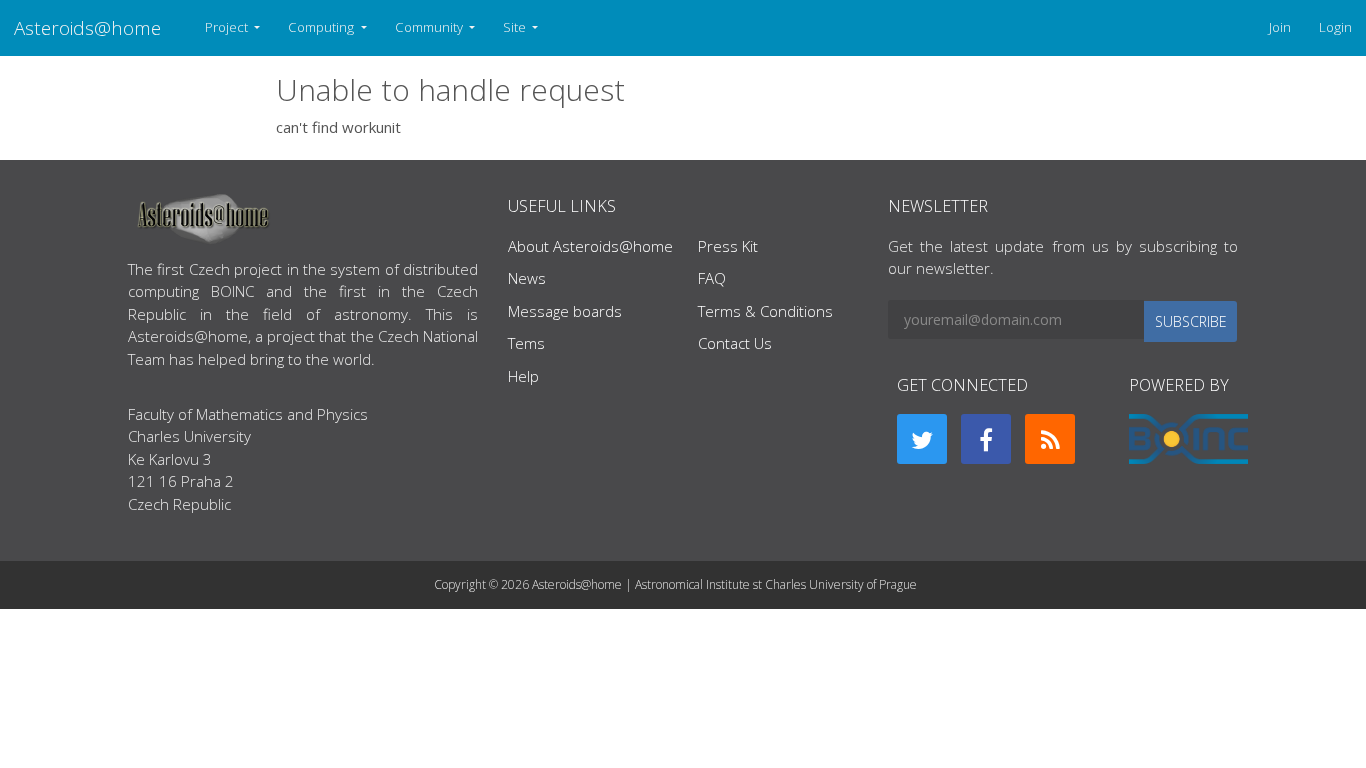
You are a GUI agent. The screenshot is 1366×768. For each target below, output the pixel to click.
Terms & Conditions (765, 311)
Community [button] (430, 27)
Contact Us (735, 343)
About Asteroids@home (590, 246)
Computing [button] (322, 27)
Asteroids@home (87, 27)
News (527, 278)
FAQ (712, 278)
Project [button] (228, 27)
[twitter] (922, 439)
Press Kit (728, 246)
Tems (526, 343)
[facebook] (986, 439)
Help (523, 376)
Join (1280, 27)
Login (1335, 27)
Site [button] (516, 27)
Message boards (565, 311)
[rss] (1050, 439)
